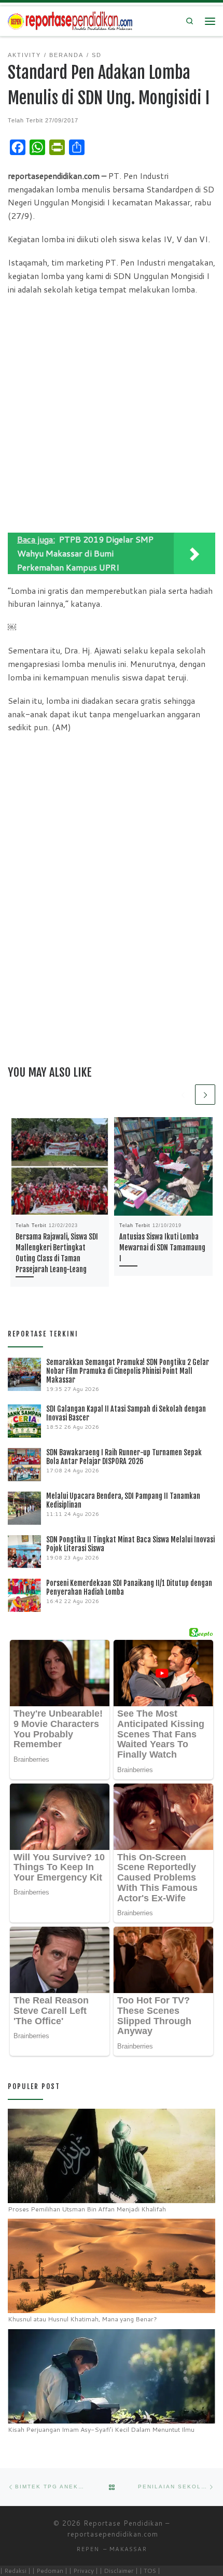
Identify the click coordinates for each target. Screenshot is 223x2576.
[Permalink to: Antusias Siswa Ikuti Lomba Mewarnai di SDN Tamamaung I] (163, 1166)
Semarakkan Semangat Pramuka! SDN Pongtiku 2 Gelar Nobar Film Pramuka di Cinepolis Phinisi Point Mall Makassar (128, 1371)
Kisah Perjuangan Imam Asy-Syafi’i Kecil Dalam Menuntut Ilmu (101, 2429)
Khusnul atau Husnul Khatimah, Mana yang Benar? (82, 2319)
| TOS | (150, 2571)
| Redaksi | (15, 2571)
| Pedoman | (50, 2571)
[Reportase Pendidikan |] (70, 20)
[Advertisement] (112, 416)
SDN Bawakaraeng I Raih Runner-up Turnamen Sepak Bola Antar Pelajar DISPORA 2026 (124, 1457)
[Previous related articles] (183, 1095)
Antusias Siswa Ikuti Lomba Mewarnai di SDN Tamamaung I (162, 1248)
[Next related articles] (205, 1095)
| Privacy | (83, 2571)
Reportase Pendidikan (123, 2523)
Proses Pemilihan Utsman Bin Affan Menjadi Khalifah (87, 2209)
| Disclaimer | (119, 2571)
